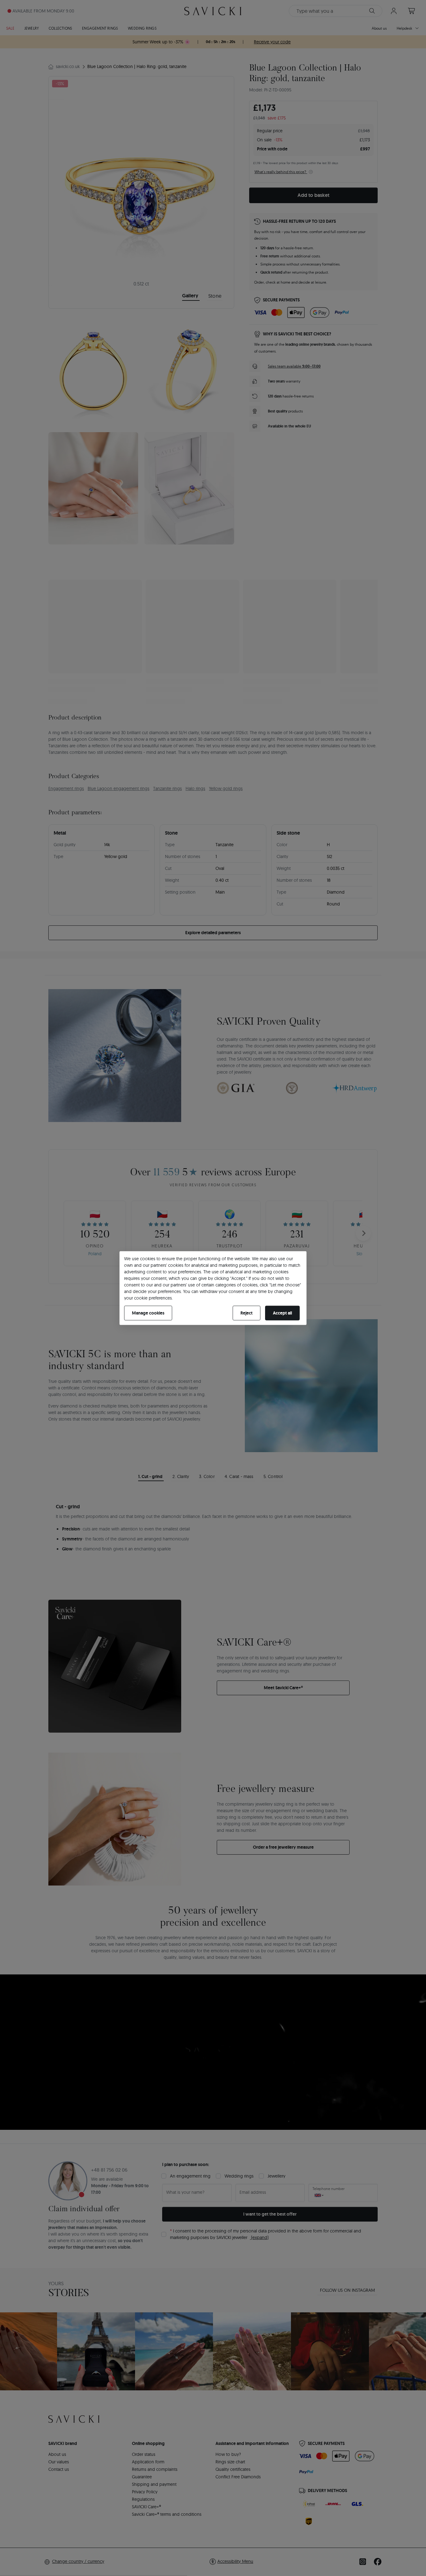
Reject (247, 1313)
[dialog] (213, 1288)
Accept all (282, 1313)
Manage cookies (148, 1313)
